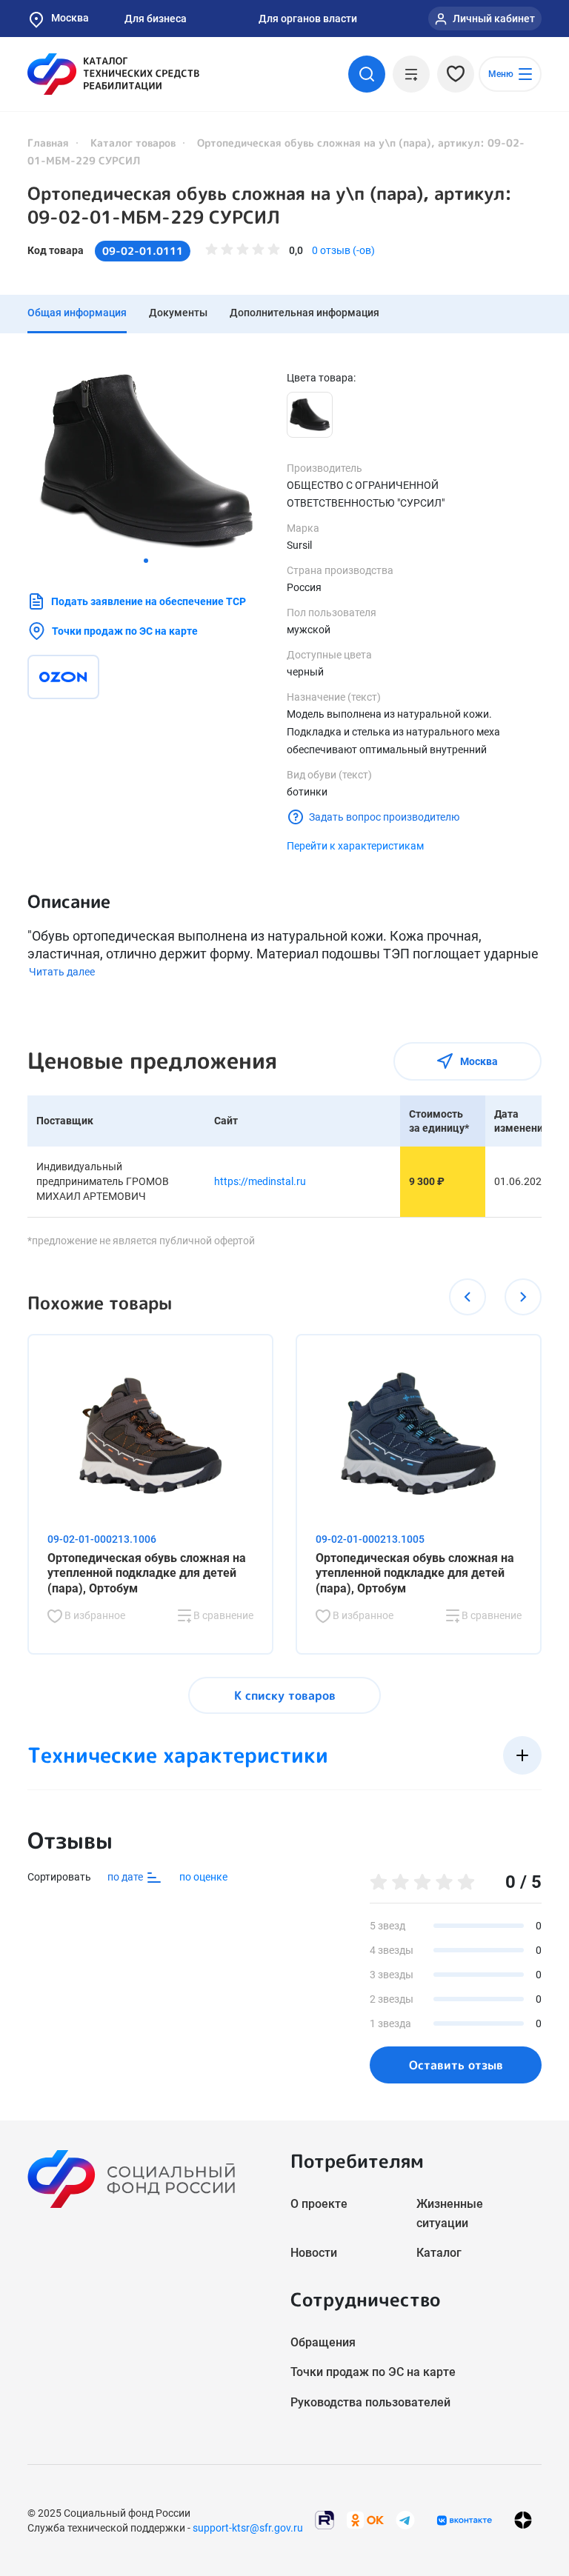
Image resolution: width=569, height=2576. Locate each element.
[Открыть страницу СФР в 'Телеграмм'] (405, 2519)
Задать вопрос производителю (384, 817)
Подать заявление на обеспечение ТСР (149, 601)
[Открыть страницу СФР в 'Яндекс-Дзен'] (523, 2520)
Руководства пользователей (370, 2402)
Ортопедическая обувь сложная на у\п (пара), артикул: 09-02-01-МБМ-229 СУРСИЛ (270, 205)
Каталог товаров (133, 143)
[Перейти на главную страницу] (113, 74)
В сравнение (222, 1615)
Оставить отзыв (456, 2065)
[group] (146, 460)
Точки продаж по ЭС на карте (125, 631)
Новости (314, 2253)
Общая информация (77, 313)
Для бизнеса (156, 19)
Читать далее (62, 972)
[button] (146, 561)
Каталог (439, 2253)
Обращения (323, 2342)
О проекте (319, 2204)
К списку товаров (285, 1695)
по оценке (203, 1877)
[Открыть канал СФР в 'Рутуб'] (325, 2519)
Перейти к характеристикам (355, 846)
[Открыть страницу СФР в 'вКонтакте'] (465, 2520)
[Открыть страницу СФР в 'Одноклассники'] (365, 2519)
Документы (178, 313)
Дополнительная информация (305, 313)
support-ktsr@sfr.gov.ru (248, 2528)
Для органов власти (308, 19)
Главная (48, 143)
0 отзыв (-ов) (343, 250)
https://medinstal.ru (260, 1181)
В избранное (94, 1615)
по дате (126, 1877)
